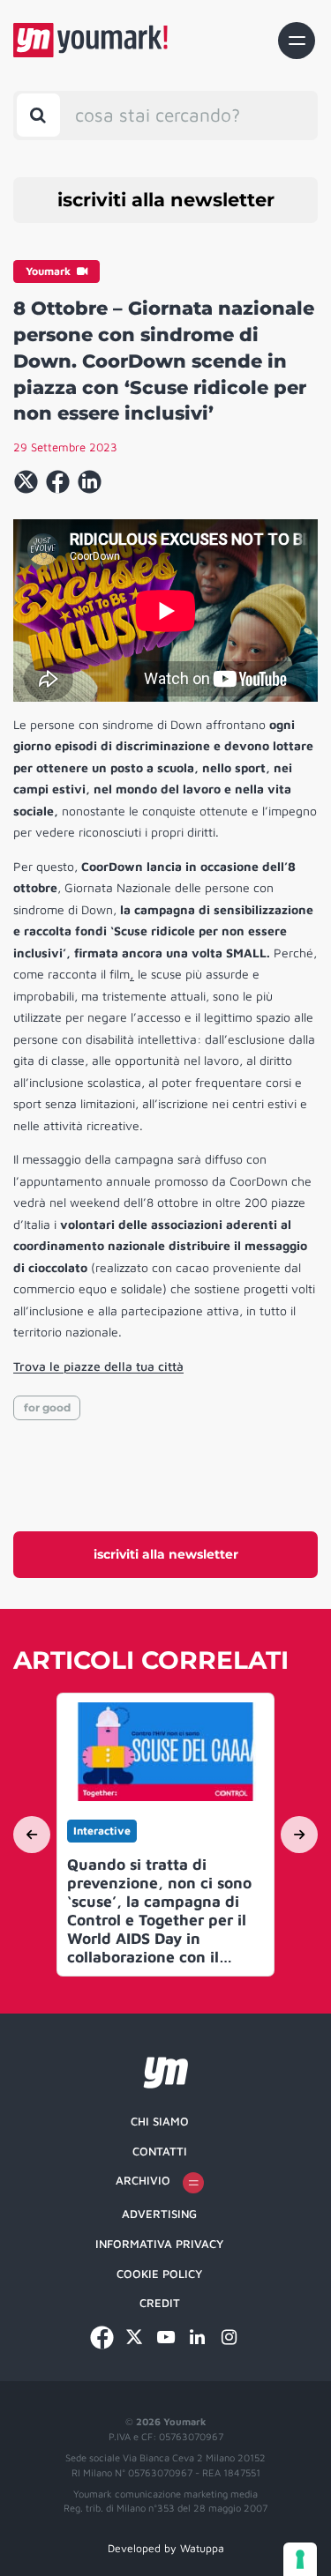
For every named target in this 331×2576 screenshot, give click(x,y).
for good (47, 1407)
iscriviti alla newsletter (166, 200)
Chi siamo (160, 2121)
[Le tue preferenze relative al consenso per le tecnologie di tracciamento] (300, 2559)
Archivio (143, 2180)
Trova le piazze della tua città (98, 1366)
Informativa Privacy (159, 2244)
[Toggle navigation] (297, 41)
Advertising (159, 2214)
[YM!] (90, 40)
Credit (160, 2303)
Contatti (160, 2151)
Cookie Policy (159, 2274)
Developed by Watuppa (166, 2548)
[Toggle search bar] (38, 115)
